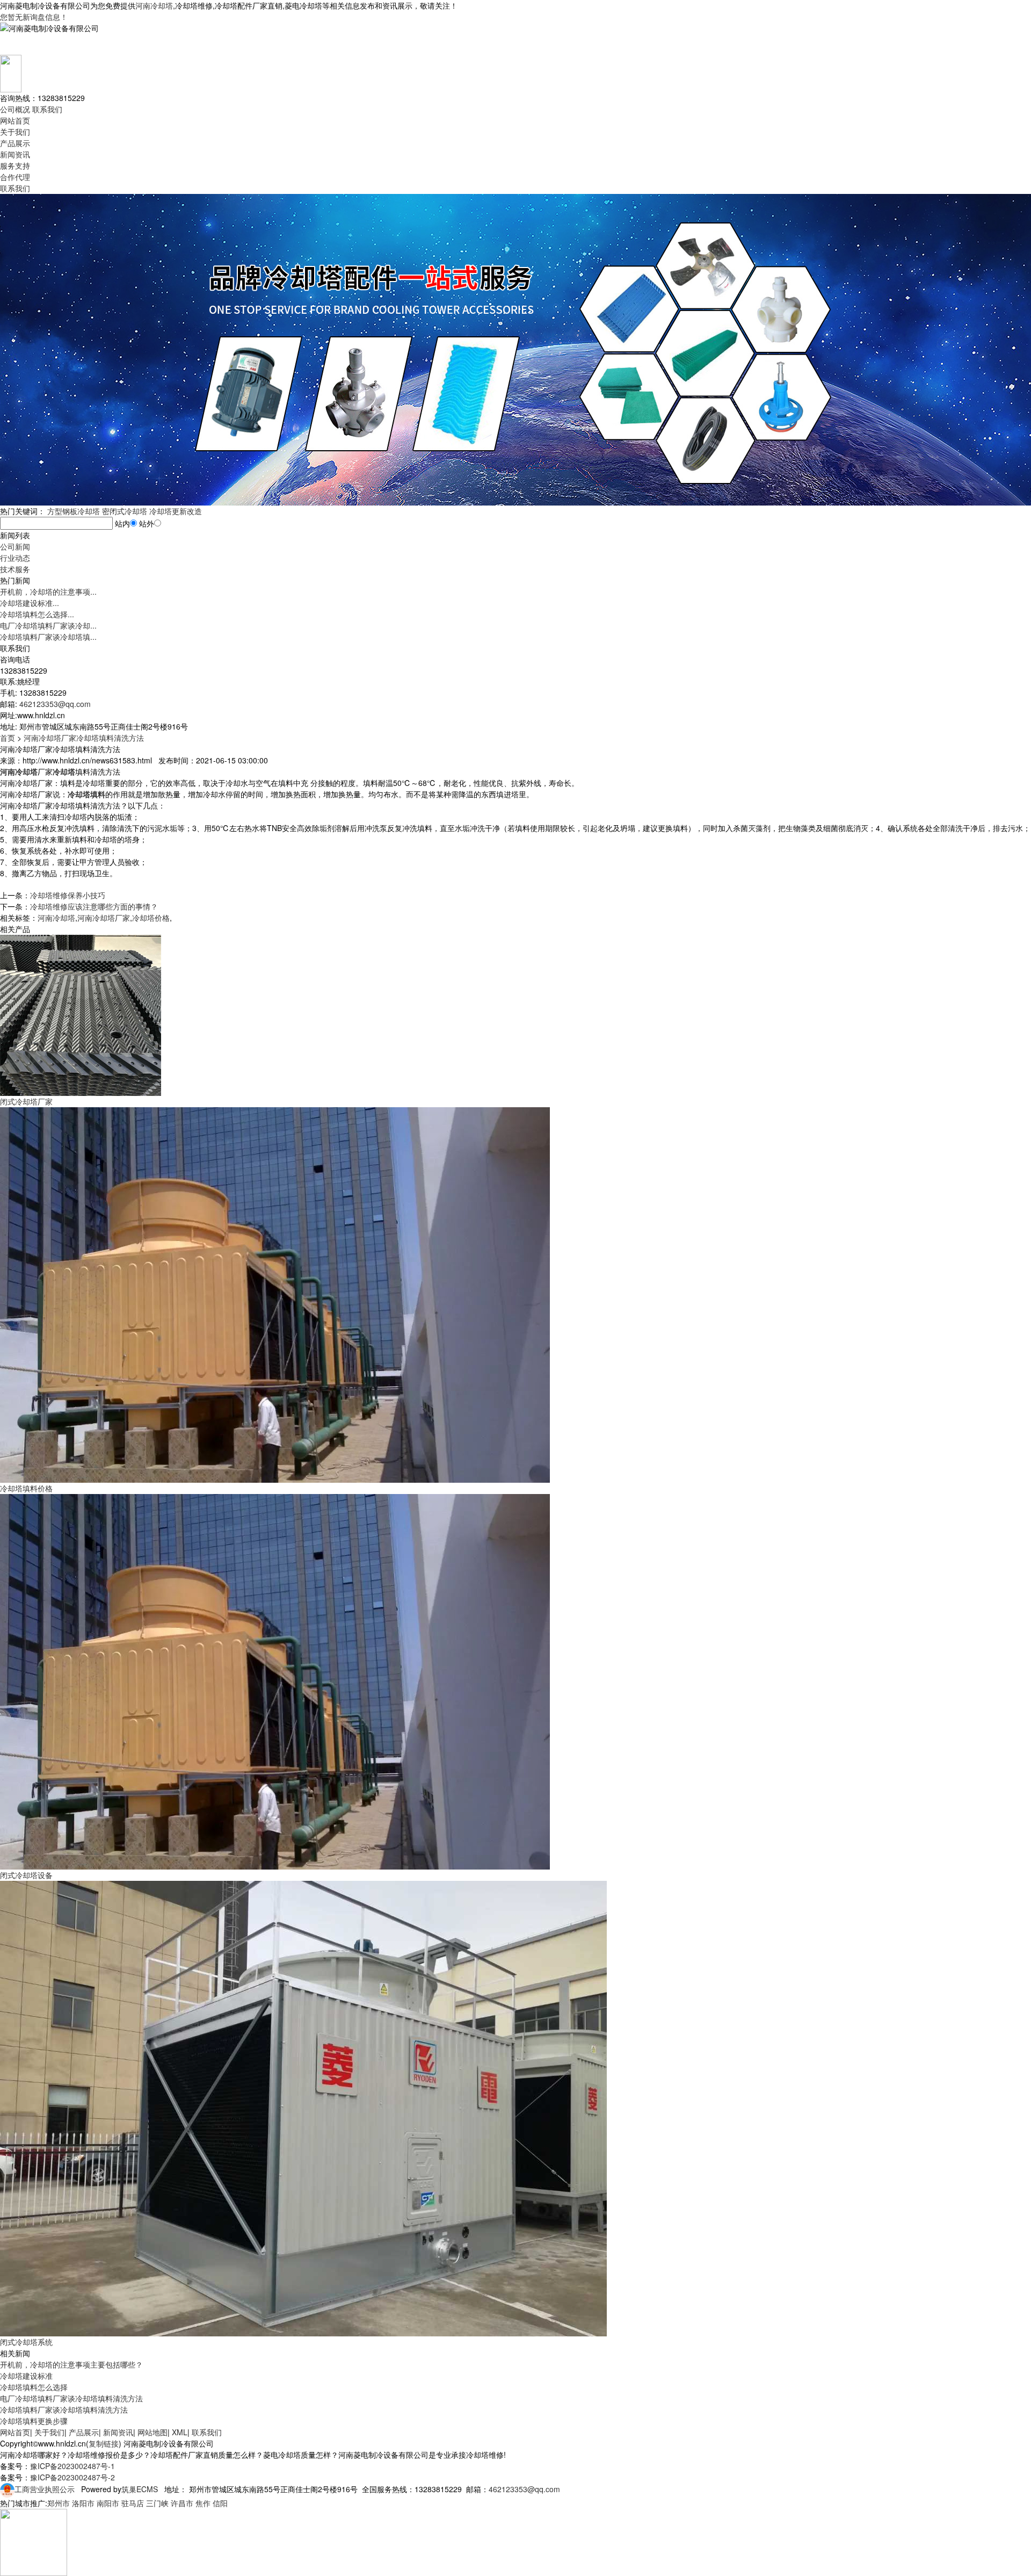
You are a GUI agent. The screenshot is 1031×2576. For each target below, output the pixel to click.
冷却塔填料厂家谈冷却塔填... (48, 637)
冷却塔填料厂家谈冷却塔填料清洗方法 (64, 2409)
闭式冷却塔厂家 (26, 1101)
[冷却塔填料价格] (275, 1294)
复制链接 (104, 2443)
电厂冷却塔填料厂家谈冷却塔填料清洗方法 (71, 2398)
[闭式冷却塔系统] (303, 2108)
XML (180, 2432)
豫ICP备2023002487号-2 (72, 2477)
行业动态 (15, 558)
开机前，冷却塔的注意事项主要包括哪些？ (71, 2364)
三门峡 (157, 2503)
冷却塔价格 (151, 918)
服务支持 (15, 165)
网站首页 (15, 120)
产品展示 (15, 143)
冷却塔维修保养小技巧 (68, 895)
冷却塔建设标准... (30, 603)
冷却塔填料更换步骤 (34, 2421)
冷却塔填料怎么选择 (34, 2387)
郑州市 (59, 2503)
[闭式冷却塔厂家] (81, 1014)
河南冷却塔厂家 (104, 918)
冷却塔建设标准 (26, 2376)
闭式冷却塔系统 (26, 2342)
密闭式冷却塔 (125, 511)
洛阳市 (83, 2503)
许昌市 (182, 2503)
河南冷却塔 (154, 5)
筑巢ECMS (140, 2489)
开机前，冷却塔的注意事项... (48, 591)
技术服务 (15, 569)
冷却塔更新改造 (176, 511)
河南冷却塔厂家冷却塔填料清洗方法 (84, 738)
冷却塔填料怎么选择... (37, 614)
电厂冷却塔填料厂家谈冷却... (48, 625)
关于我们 (15, 132)
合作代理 (15, 177)
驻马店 (133, 2503)
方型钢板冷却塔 (74, 511)
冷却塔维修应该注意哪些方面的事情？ (94, 906)
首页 (8, 738)
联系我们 (47, 109)
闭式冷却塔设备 (26, 1875)
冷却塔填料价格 (26, 1488)
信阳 (220, 2503)
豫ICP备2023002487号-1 (72, 2466)
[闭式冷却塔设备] (275, 1680)
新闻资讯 (15, 154)
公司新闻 (15, 546)
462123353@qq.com (55, 704)
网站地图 (153, 2432)
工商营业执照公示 (45, 2489)
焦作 (203, 2503)
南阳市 (108, 2503)
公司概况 (15, 109)
